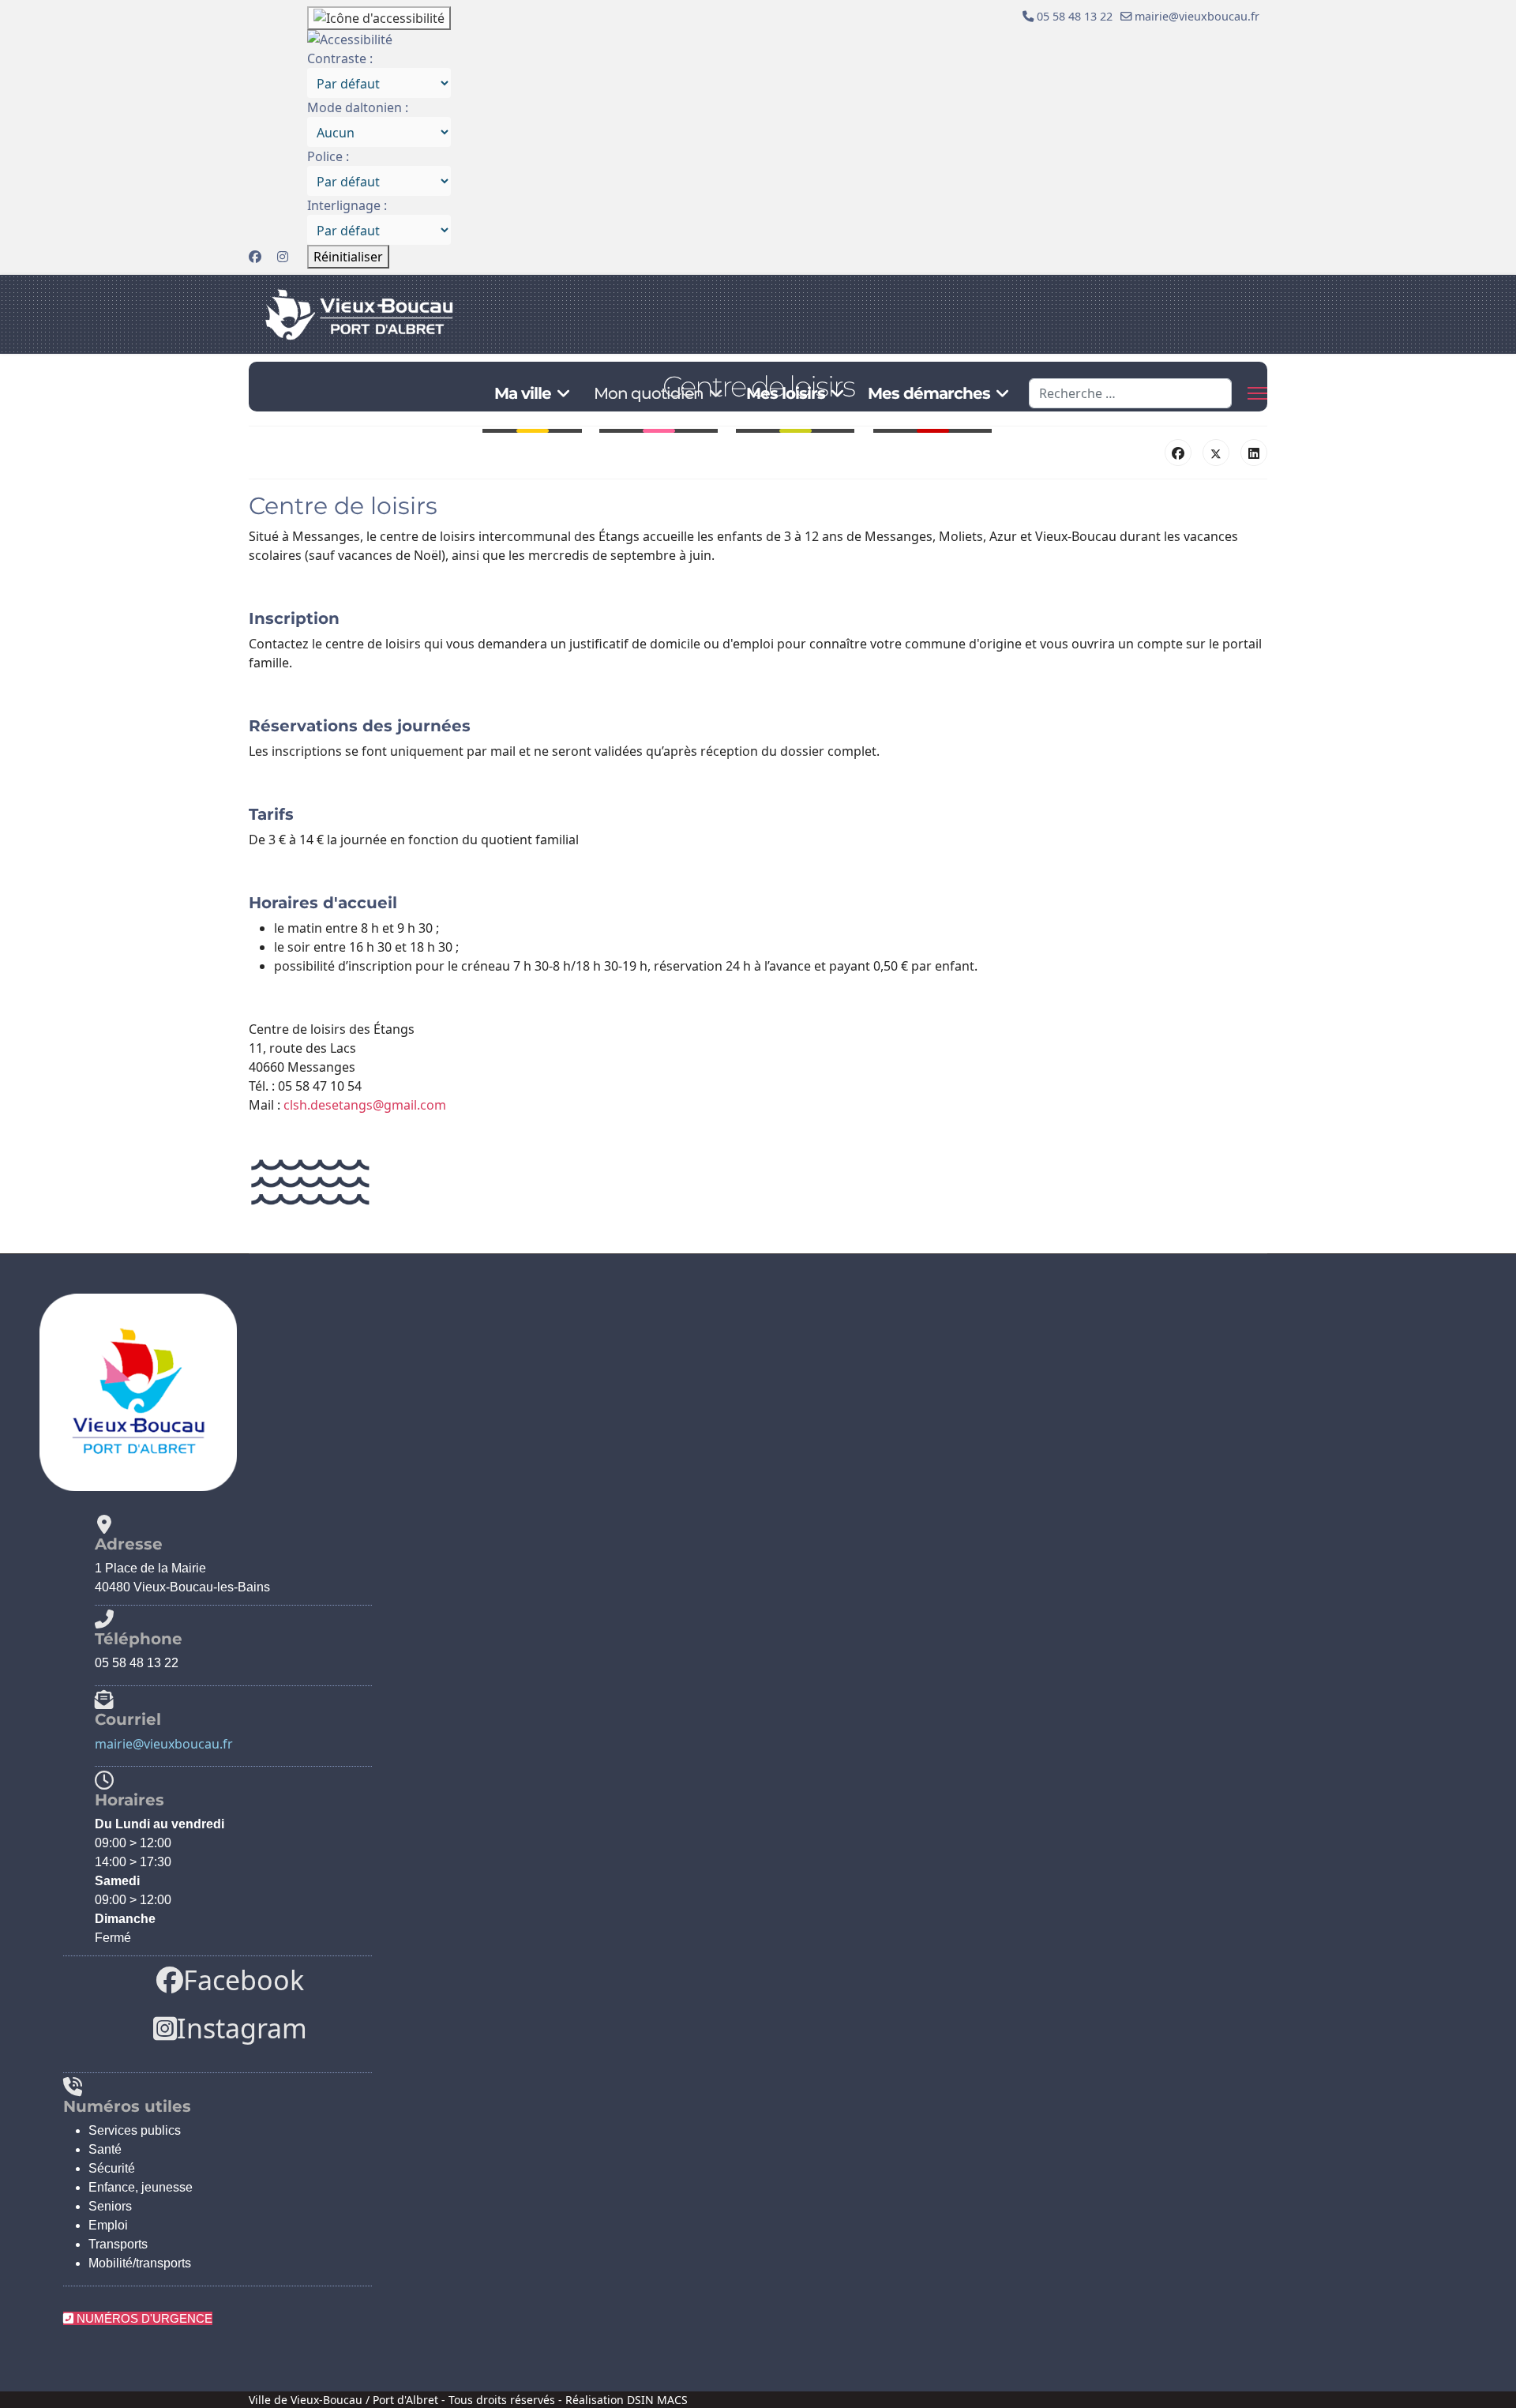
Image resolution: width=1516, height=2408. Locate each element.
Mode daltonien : (358, 107)
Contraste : (340, 58)
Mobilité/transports (140, 2263)
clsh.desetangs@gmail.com (365, 1105)
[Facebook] (255, 257)
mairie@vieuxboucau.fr (1197, 16)
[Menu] (1257, 393)
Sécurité (112, 2168)
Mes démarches (929, 393)
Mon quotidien (649, 393)
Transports (118, 2244)
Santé (105, 2149)
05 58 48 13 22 (1075, 16)
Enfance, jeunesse (141, 2187)
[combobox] (1130, 393)
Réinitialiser (348, 257)
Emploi (108, 2225)
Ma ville (523, 393)
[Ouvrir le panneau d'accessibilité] (379, 18)
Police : (328, 156)
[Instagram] (283, 257)
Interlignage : (347, 205)
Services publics (135, 2130)
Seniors (110, 2206)
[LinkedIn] (1254, 453)
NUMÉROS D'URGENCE (143, 2318)
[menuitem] (379, 83)
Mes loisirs (786, 393)
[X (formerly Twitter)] (1216, 453)
